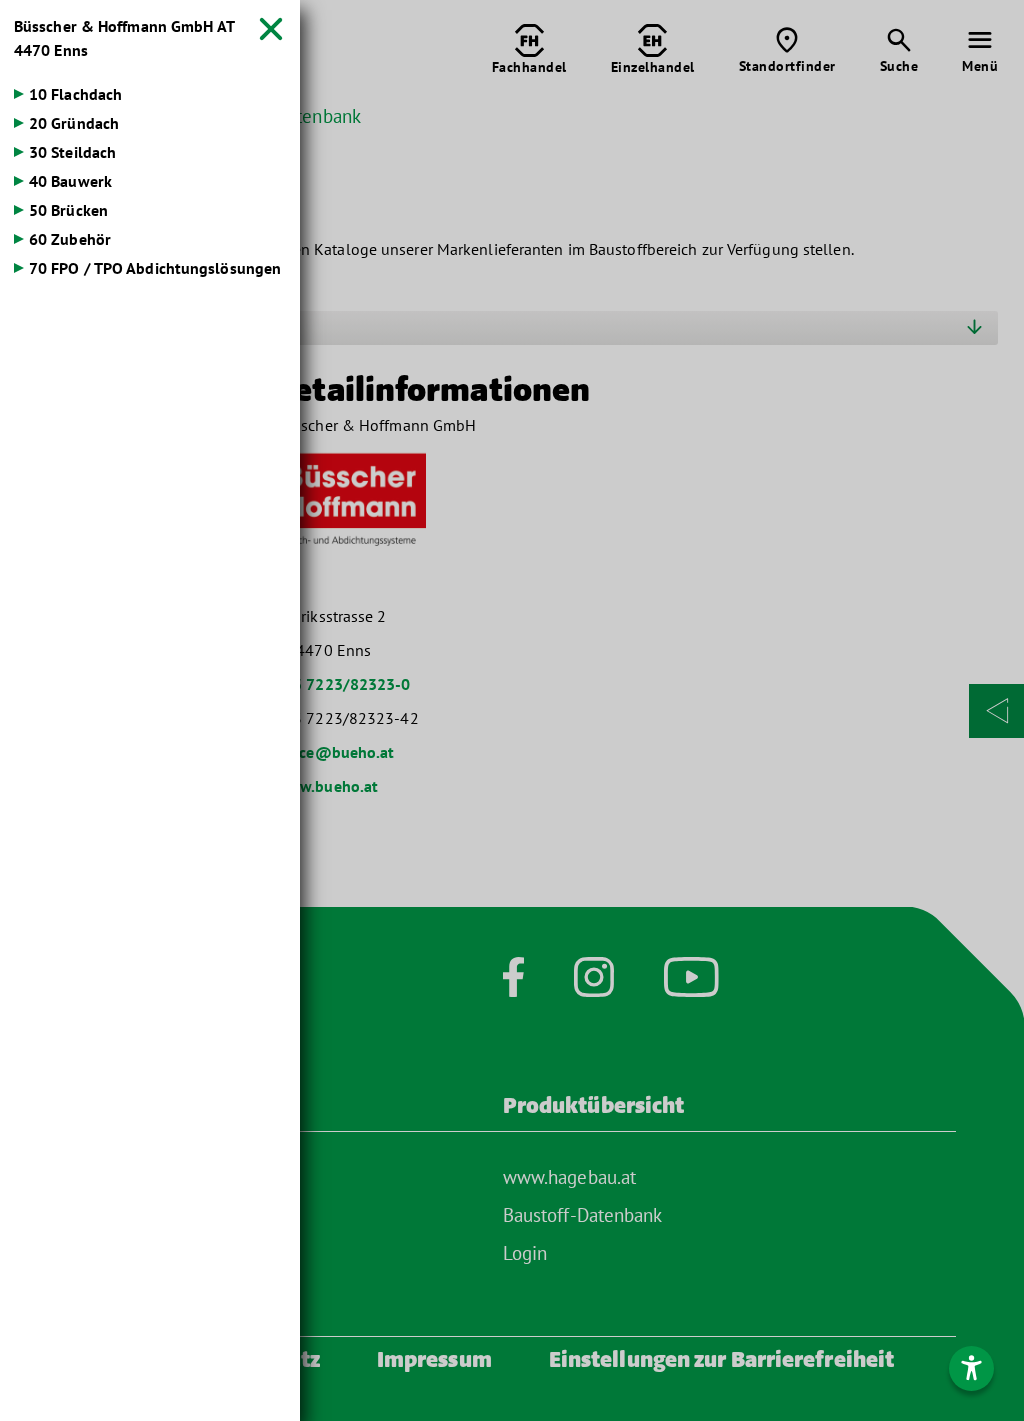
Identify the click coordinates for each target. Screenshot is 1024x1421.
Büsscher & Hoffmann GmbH (124, 38)
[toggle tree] (150, 94)
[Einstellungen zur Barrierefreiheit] (971, 1368)
